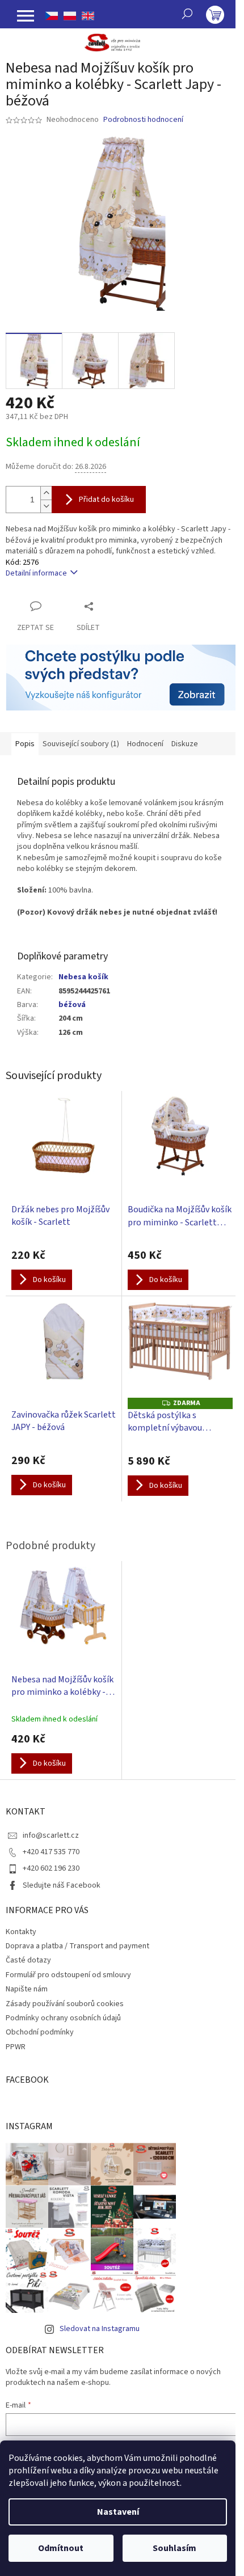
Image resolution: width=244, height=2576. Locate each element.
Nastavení (118, 2512)
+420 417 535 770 (51, 1852)
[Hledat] (187, 14)
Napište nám (27, 1989)
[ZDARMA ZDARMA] (180, 1350)
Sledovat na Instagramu (100, 2329)
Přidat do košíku (106, 500)
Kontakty (21, 1932)
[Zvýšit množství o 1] (46, 493)
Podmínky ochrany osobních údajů (63, 2018)
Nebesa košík (83, 977)
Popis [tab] (25, 744)
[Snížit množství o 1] (46, 506)
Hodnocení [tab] (145, 744)
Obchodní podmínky (40, 2032)
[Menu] (26, 16)
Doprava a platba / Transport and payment (77, 1946)
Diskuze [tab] (185, 744)
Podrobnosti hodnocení (143, 120)
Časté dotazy (28, 1960)
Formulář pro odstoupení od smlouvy (68, 1975)
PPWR (16, 2047)
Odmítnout (61, 2548)
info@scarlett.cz (51, 1835)
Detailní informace (36, 573)
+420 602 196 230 (51, 1868)
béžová (72, 1005)
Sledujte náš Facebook (62, 1885)
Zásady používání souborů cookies (65, 2004)
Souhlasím (174, 2548)
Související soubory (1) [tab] (81, 744)
